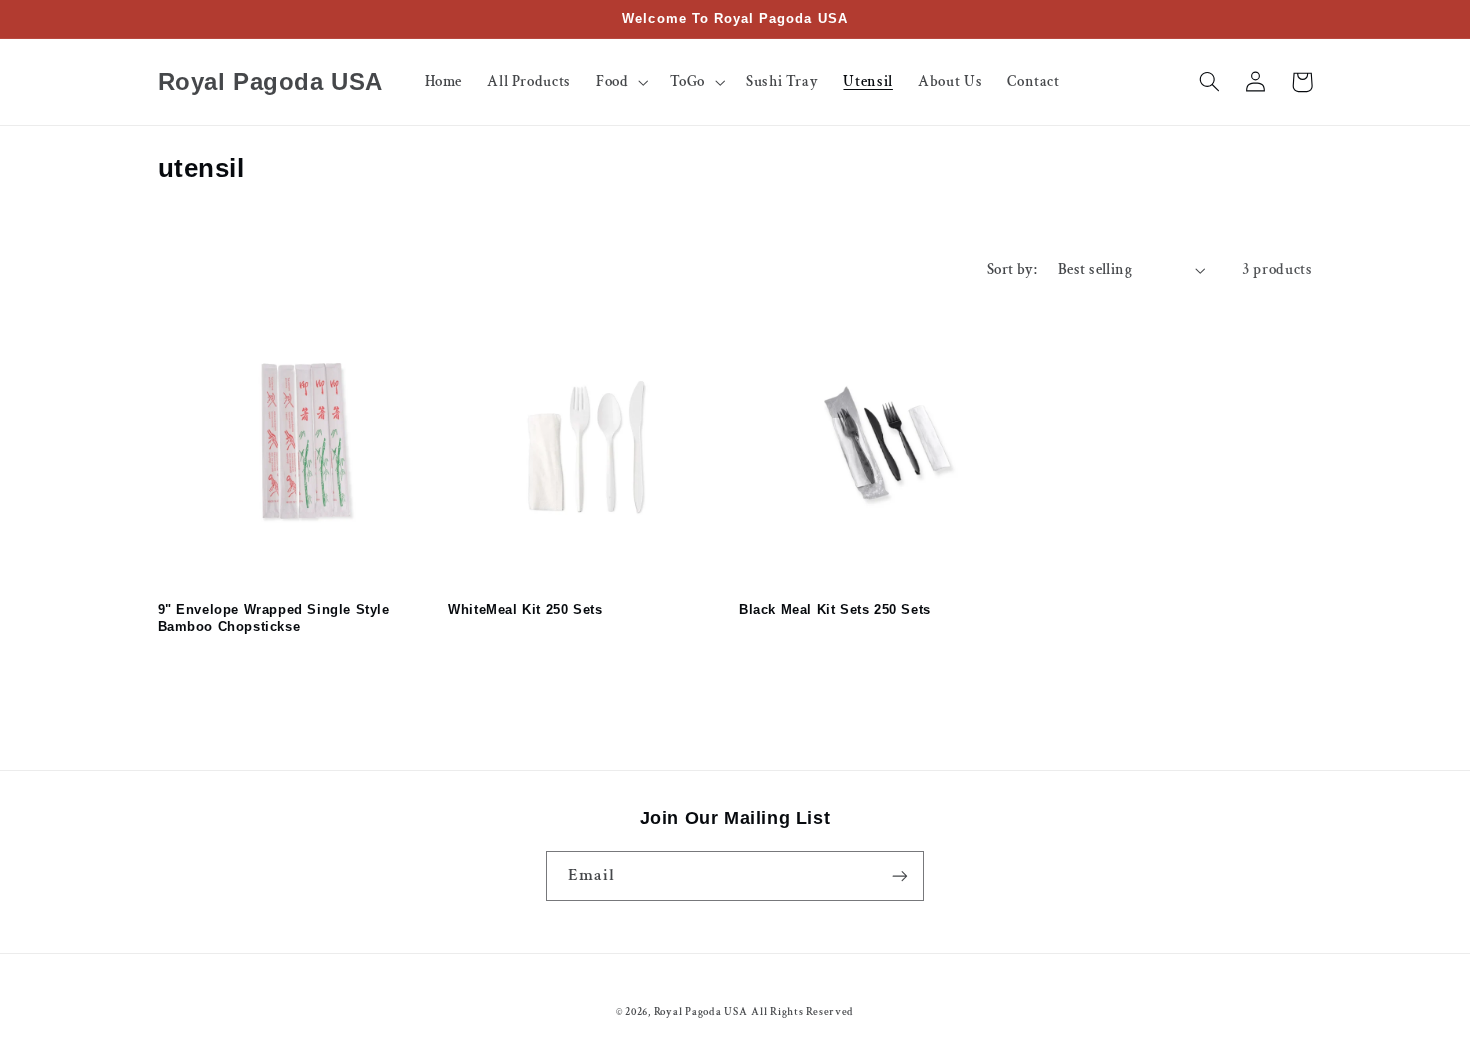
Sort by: (1012, 269)
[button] (619, 82)
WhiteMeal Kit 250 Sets (525, 609)
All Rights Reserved (802, 1012)
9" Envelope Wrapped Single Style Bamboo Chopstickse (274, 618)
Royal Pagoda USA (701, 1012)
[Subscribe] (900, 875)
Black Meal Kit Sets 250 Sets (835, 609)
